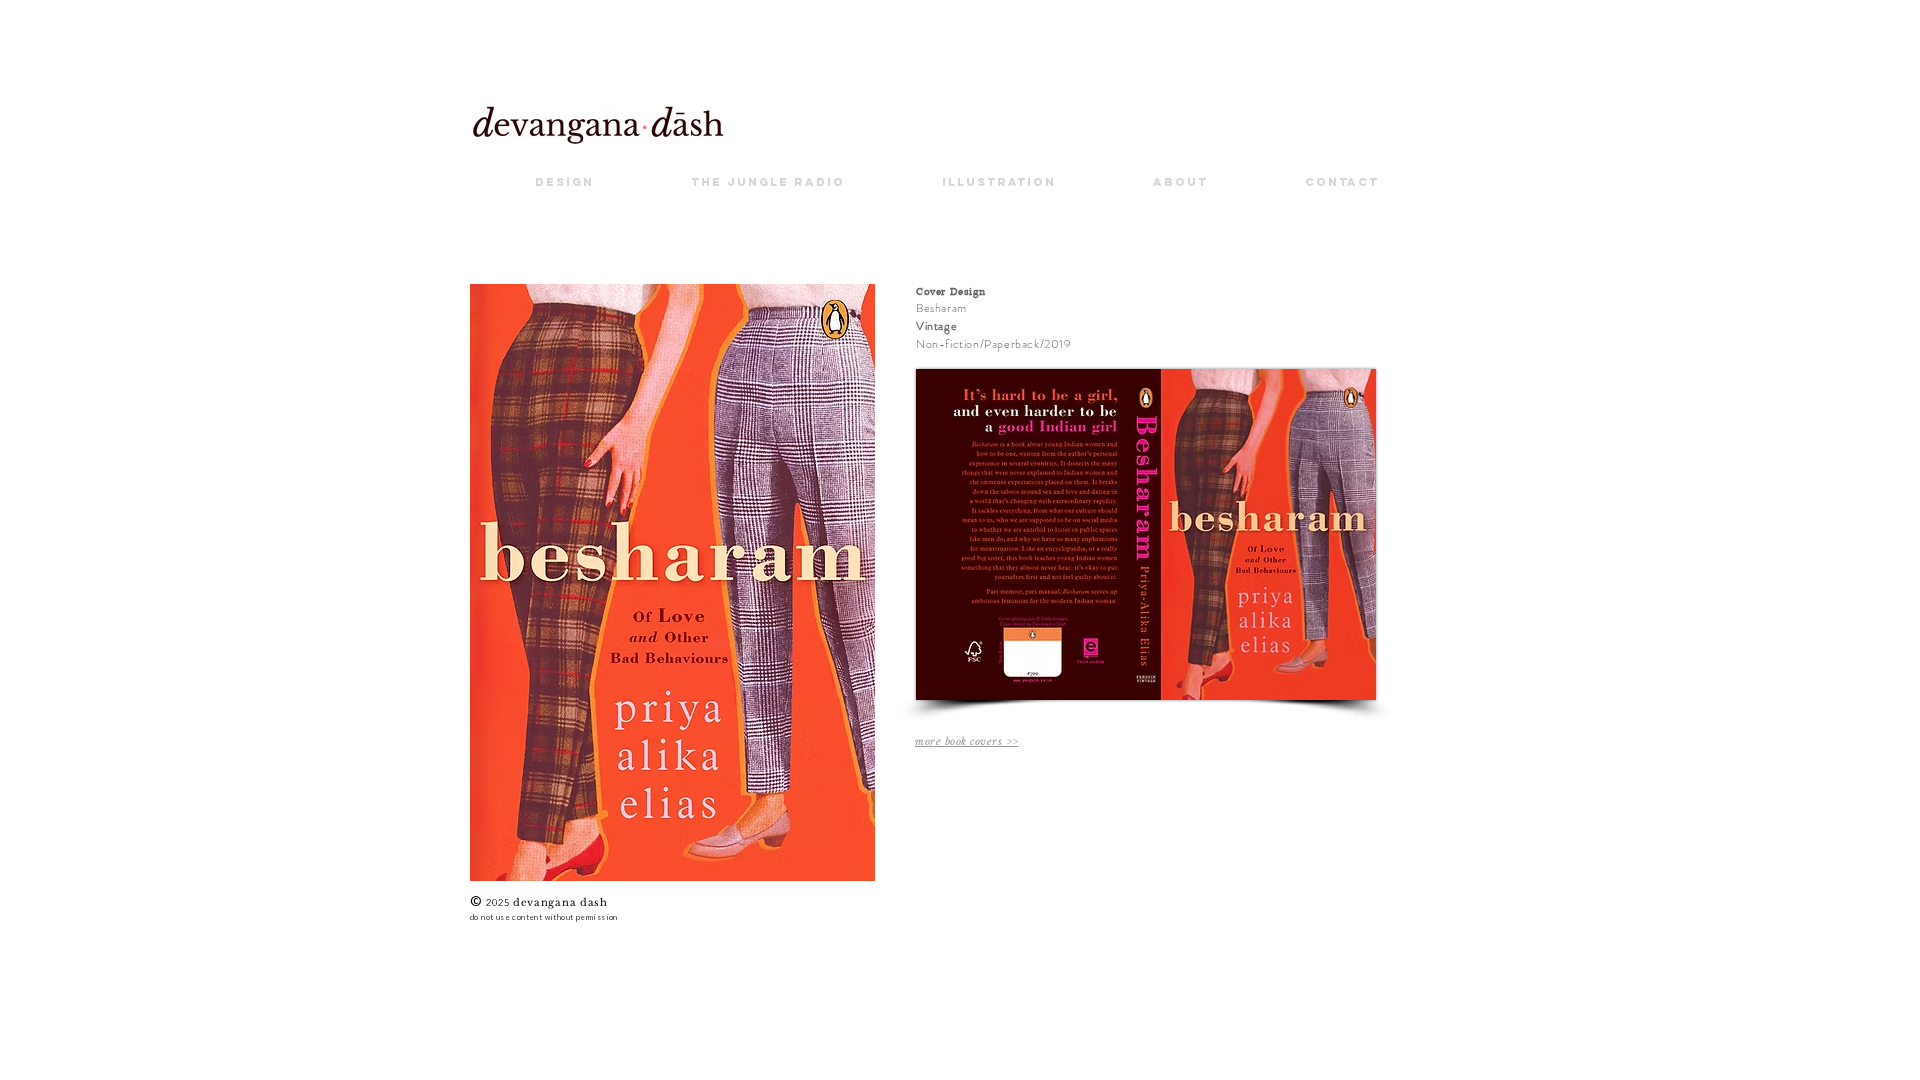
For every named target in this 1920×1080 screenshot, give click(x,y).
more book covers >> (967, 741)
